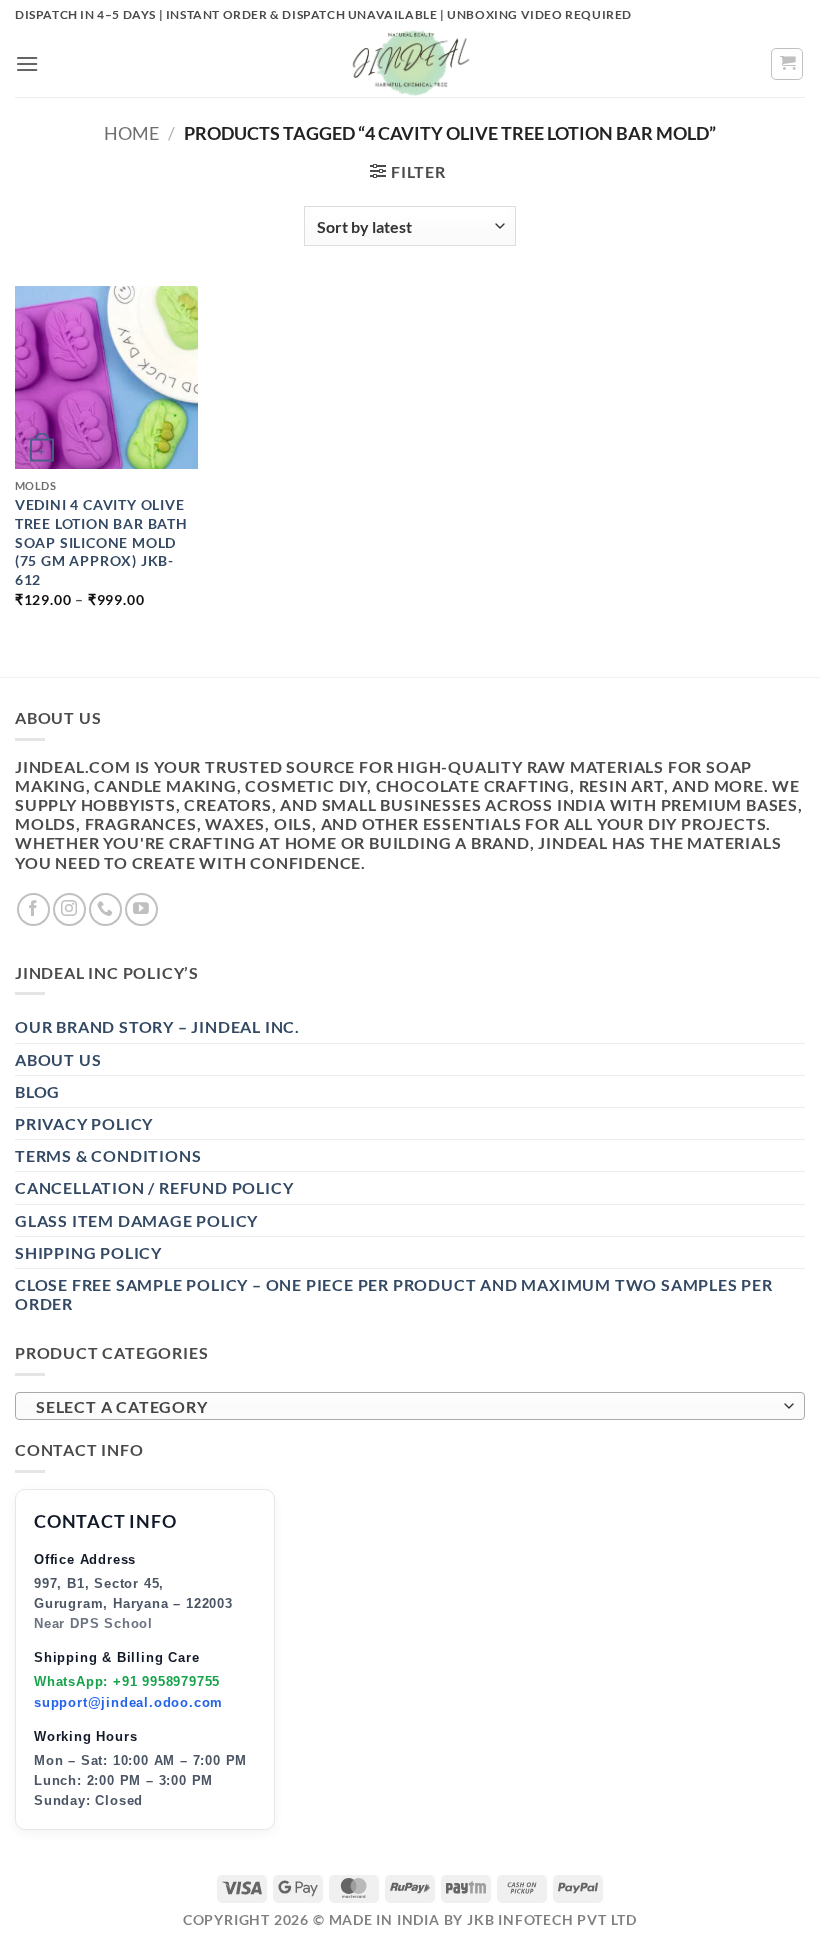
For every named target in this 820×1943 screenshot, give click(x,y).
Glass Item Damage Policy (136, 1220)
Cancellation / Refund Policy (154, 1187)
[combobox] (410, 1406)
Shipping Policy (88, 1252)
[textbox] (405, 1407)
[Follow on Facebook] (33, 909)
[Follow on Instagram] (69, 909)
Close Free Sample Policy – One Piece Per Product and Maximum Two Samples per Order (394, 1294)
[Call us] (105, 909)
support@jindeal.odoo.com (128, 1702)
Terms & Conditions (108, 1155)
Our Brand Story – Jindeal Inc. (157, 1026)
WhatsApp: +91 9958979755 (127, 1681)
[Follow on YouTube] (141, 909)
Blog (37, 1091)
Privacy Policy (84, 1123)
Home (131, 133)
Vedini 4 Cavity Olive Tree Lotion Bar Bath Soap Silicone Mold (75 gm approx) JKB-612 (101, 542)
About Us (58, 1059)
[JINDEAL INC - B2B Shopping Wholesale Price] (410, 63)
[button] (27, 63)
